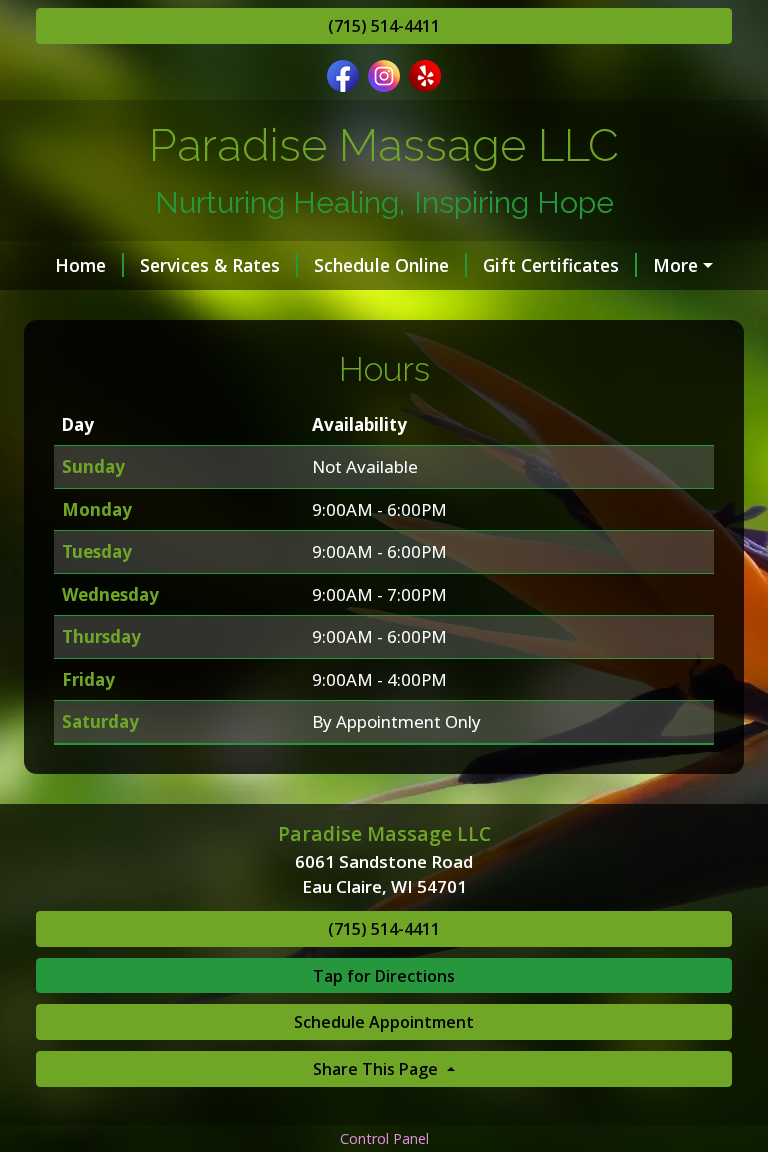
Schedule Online (381, 265)
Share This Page (377, 1069)
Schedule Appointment (384, 1022)
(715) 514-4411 (384, 26)
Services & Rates (210, 265)
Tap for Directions (384, 976)
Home (80, 265)
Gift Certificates (551, 265)
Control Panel (384, 1138)
